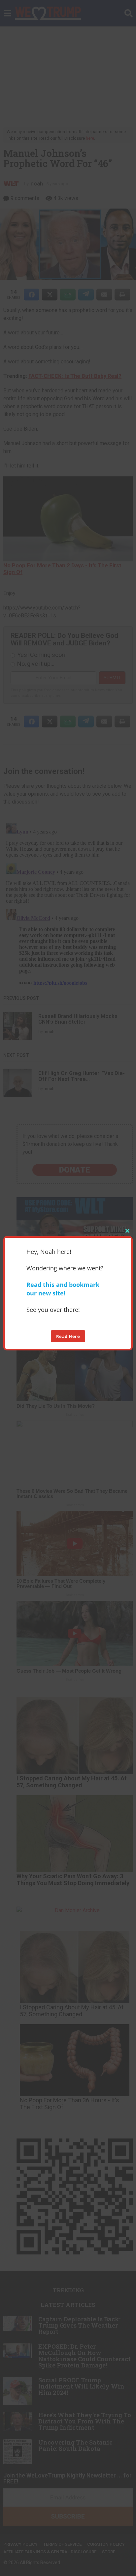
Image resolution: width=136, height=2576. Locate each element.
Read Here (68, 1336)
